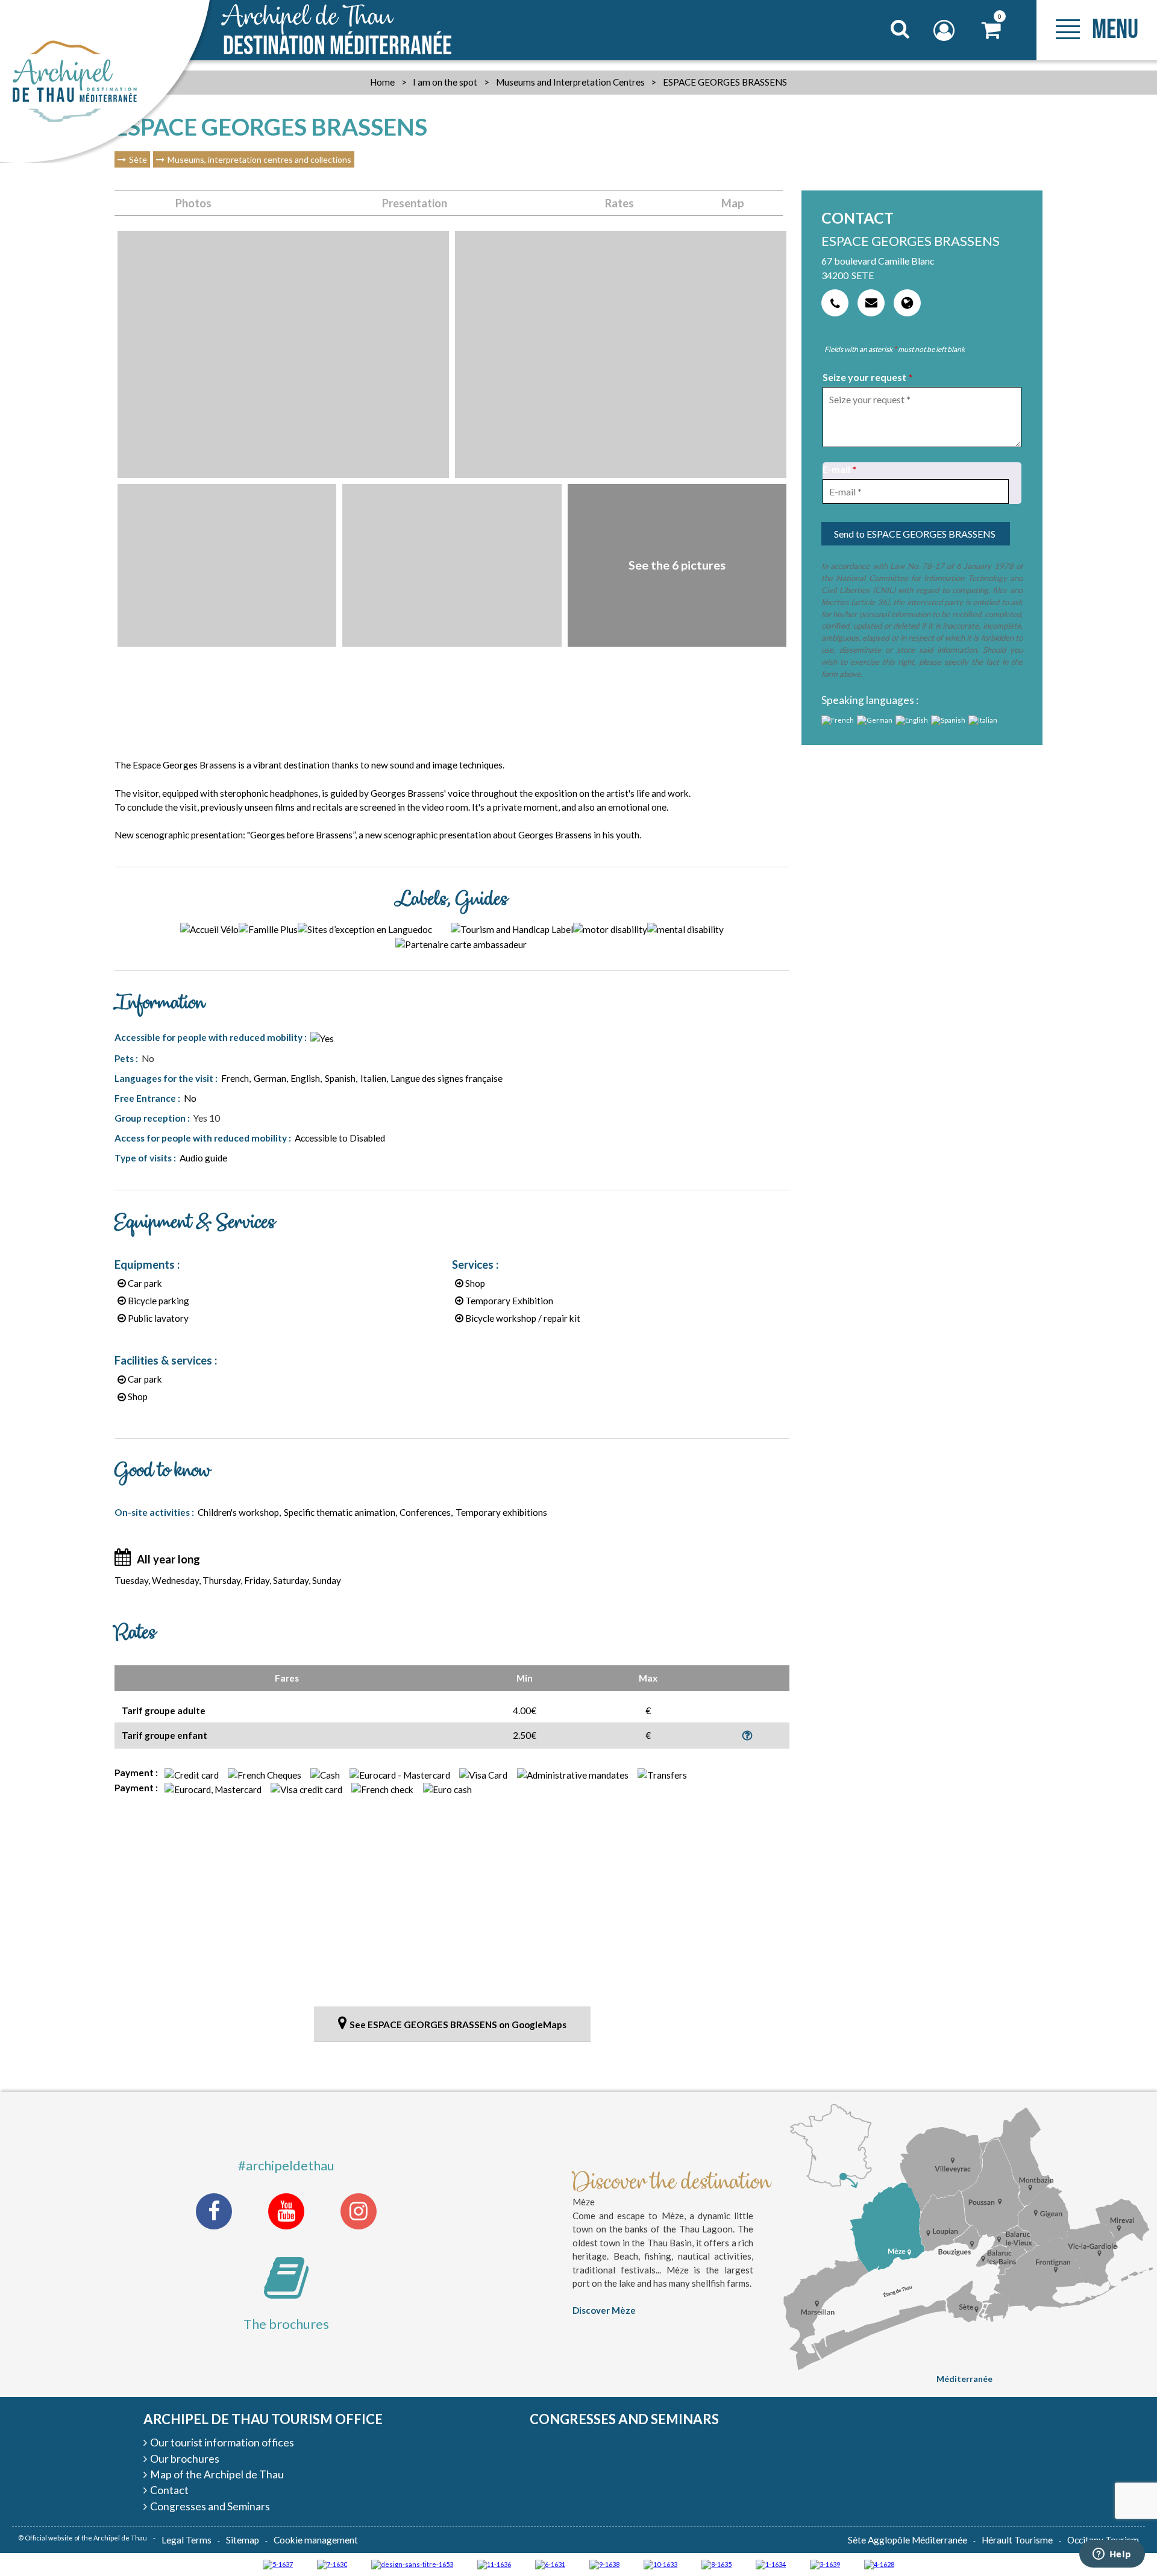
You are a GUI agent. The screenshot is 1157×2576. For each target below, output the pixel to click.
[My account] (945, 30)
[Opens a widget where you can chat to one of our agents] (1112, 2555)
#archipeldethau (286, 2165)
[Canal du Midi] (332, 2564)
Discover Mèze (604, 2310)
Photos (193, 203)
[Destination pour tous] (278, 2564)
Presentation (415, 203)
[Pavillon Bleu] (550, 2564)
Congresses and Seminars (624, 2419)
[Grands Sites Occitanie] (771, 2564)
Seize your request (867, 377)
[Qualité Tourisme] (412, 2564)
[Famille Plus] (879, 2564)
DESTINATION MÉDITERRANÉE (337, 31)
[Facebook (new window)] (214, 2211)
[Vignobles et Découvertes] (716, 2564)
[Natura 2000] (660, 2564)
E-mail (839, 469)
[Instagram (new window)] (359, 2211)
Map (733, 203)
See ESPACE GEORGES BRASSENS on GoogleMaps (458, 2025)
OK (885, 52)
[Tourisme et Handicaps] (604, 2564)
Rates (619, 203)
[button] (992, 30)
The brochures (286, 2324)
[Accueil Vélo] (825, 2564)
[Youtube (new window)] (286, 2211)
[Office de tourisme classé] (494, 2564)
